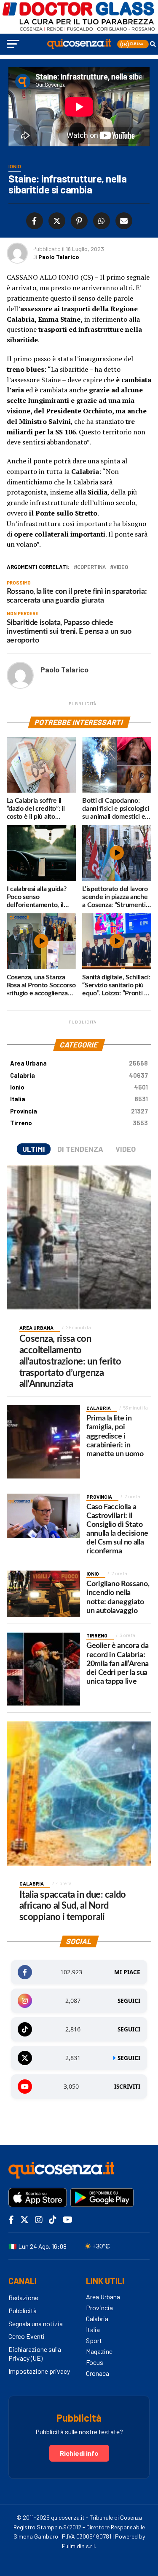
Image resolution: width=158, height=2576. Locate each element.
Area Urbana (79, 1063)
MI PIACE (127, 1972)
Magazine (99, 2351)
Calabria (79, 1075)
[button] (133, 44)
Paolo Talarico (59, 257)
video (121, 567)
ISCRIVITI (127, 2087)
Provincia (79, 1111)
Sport (94, 2340)
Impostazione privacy (39, 2371)
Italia (79, 1099)
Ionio (79, 1087)
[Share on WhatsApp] (100, 221)
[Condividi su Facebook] (35, 221)
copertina (91, 567)
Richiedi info (79, 2453)
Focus (95, 2362)
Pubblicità (23, 2310)
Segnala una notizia (36, 2323)
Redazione (23, 2297)
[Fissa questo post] (78, 221)
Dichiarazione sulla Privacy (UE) (35, 2354)
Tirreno (79, 1123)
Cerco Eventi (27, 2336)
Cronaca (98, 2373)
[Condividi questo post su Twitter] (55, 221)
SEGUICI (129, 2001)
